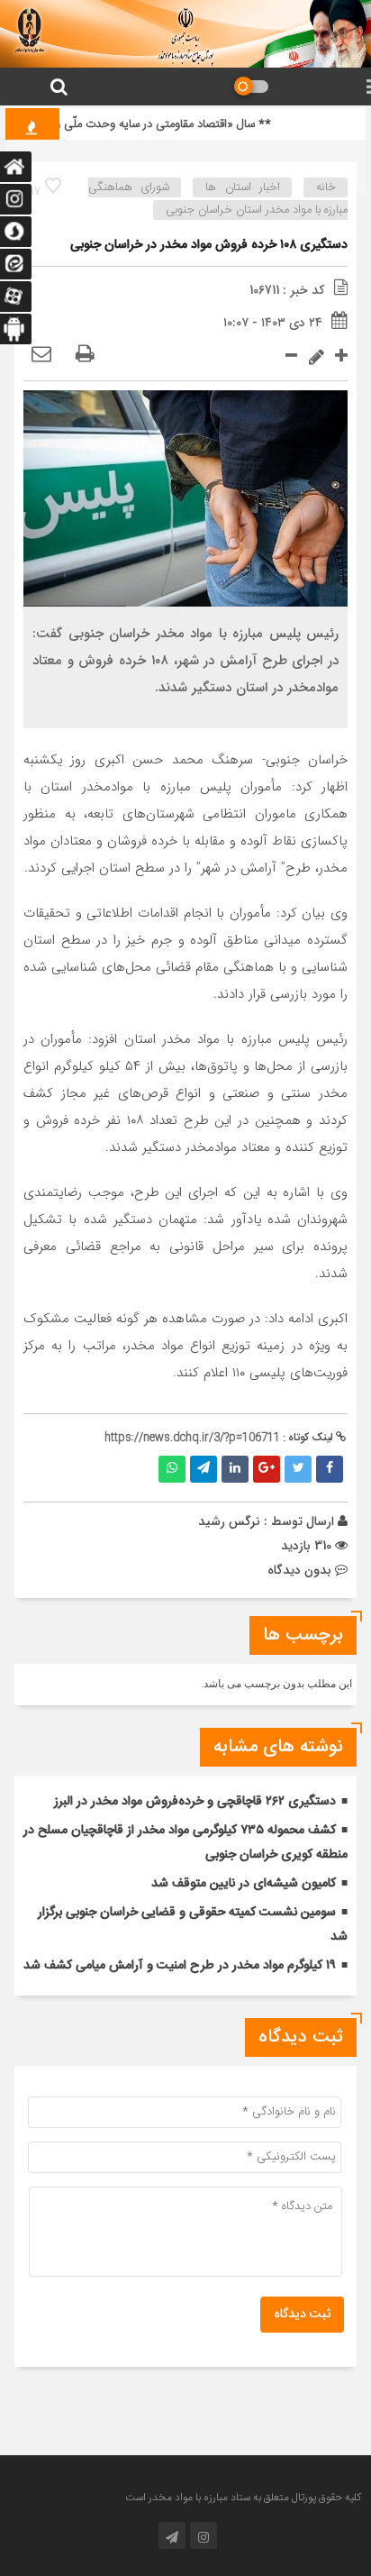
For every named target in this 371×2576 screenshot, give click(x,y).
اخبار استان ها (242, 187)
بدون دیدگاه (299, 1570)
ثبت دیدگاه (302, 2315)
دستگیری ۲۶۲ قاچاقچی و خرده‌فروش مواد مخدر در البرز (195, 1802)
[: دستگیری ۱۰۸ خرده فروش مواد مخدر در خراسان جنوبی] (41, 355)
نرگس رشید (229, 1521)
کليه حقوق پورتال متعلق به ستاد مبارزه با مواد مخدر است (243, 2498)
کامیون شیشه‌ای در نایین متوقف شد (244, 1884)
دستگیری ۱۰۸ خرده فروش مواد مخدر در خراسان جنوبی (209, 245)
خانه (326, 187)
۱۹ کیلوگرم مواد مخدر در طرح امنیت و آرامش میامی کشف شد (180, 1966)
